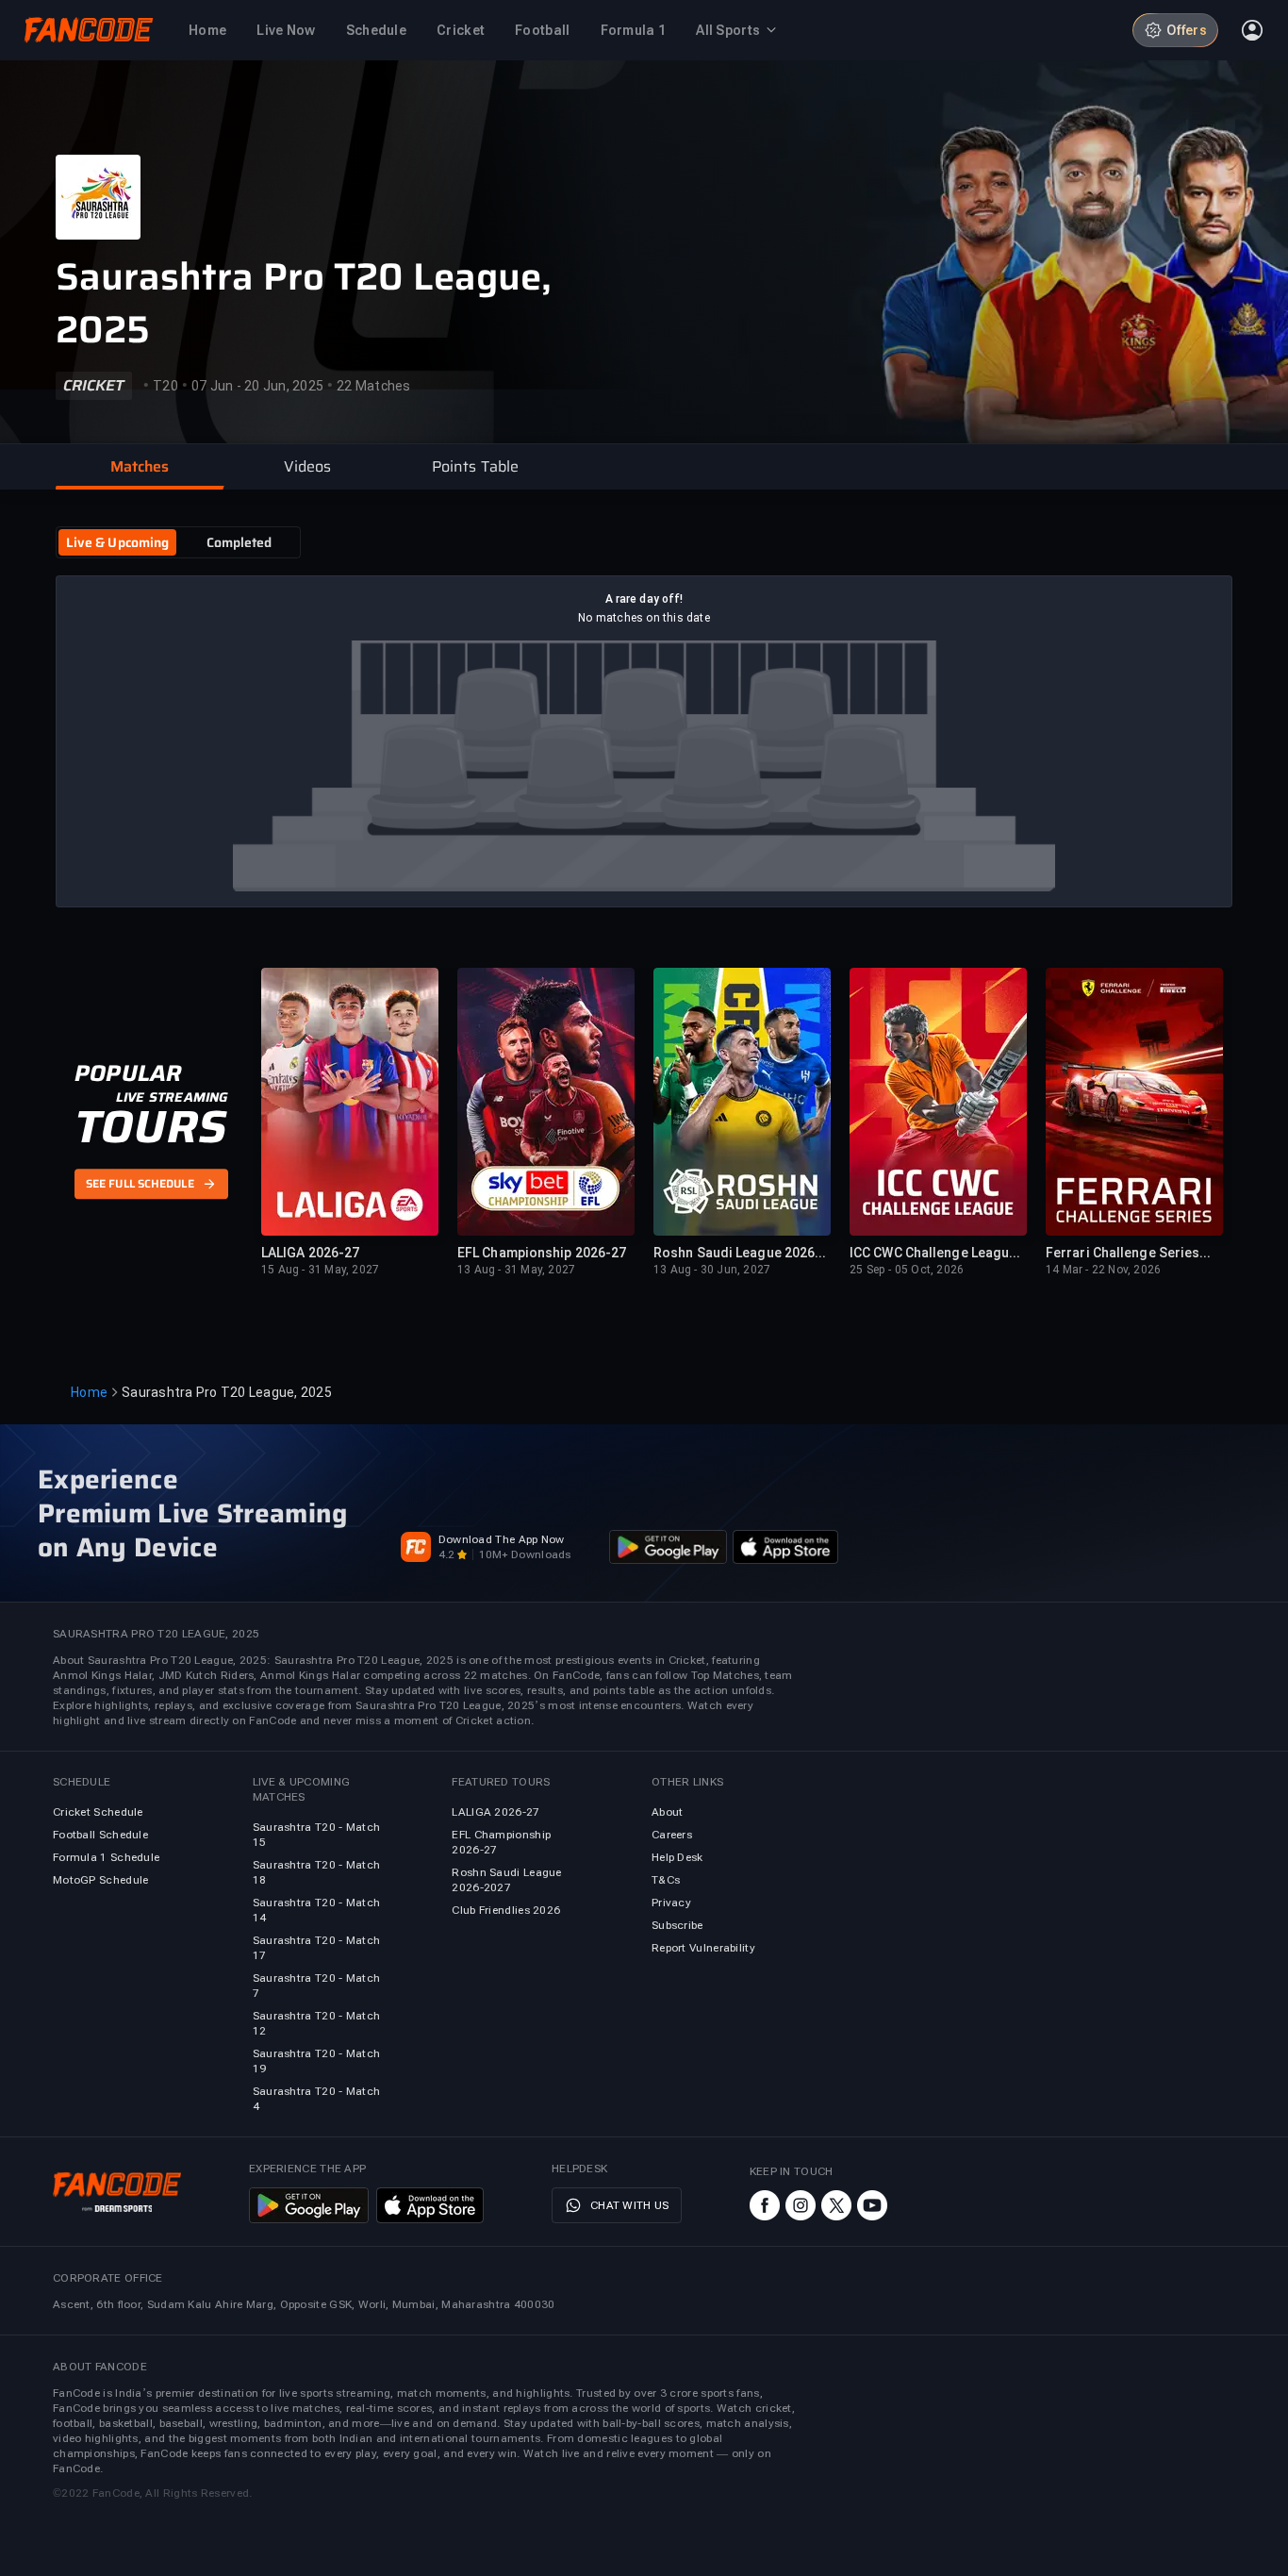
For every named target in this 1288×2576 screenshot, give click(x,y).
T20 (165, 386)
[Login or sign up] (1252, 30)
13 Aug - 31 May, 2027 (516, 1270)
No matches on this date (644, 618)
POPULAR (128, 1073)
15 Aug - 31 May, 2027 (320, 1270)
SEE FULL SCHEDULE (140, 1185)
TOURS (150, 1127)
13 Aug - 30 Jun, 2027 (712, 1270)
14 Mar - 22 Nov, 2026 (1103, 1270)
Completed (239, 542)
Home (89, 1392)
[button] (140, 467)
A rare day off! (644, 599)
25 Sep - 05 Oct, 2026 (907, 1270)
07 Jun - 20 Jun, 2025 (257, 386)
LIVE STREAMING (172, 1097)
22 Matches (374, 386)
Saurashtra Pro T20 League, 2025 (304, 304)
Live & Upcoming (118, 542)
